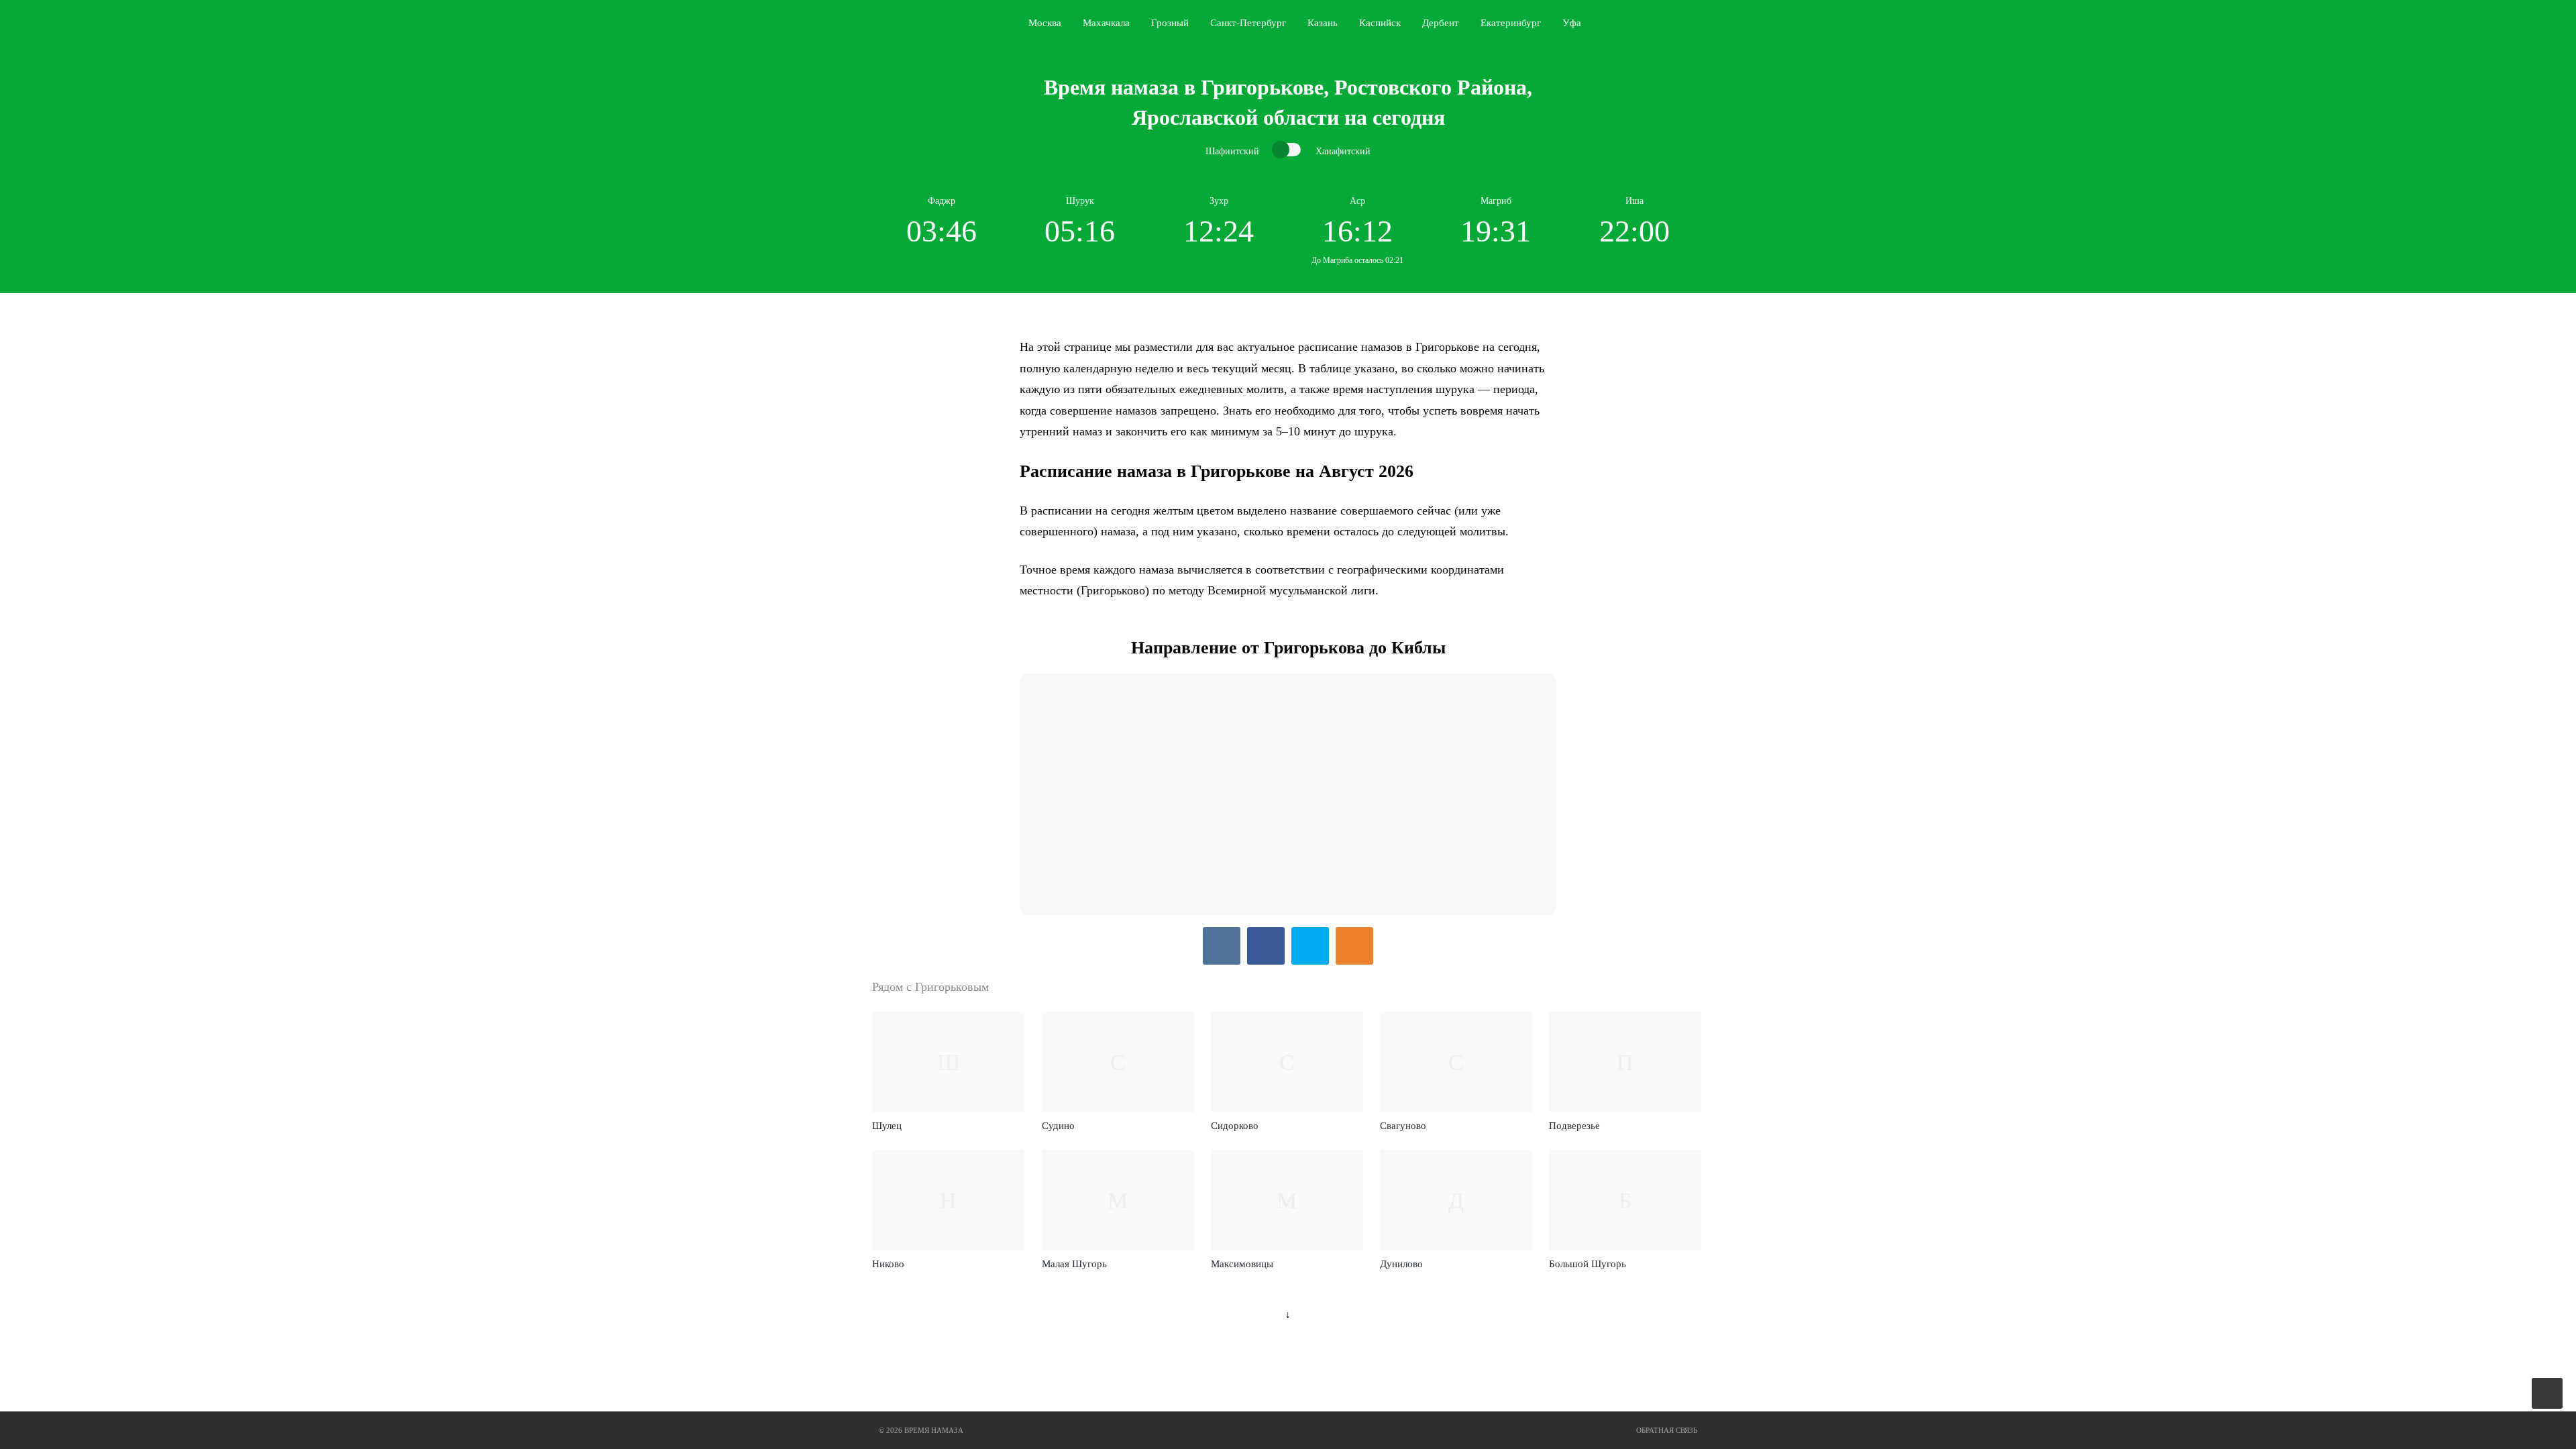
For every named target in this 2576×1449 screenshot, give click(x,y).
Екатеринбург (1511, 23)
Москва (1045, 23)
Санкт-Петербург (1248, 23)
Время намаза (928, 23)
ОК (1354, 946)
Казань (1323, 23)
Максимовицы (1242, 1264)
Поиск (1701, 23)
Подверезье (1574, 1126)
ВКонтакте (1222, 946)
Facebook (1266, 946)
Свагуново (1403, 1126)
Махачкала (1106, 23)
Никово (888, 1264)
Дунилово (1401, 1264)
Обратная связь (1667, 1430)
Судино (1058, 1126)
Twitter (1310, 946)
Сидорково (1235, 1126)
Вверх (2548, 1394)
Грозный (1170, 23)
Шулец (887, 1126)
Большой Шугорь (1588, 1264)
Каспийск (1380, 23)
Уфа (1572, 23)
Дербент (1441, 23)
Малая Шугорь (1074, 1264)
